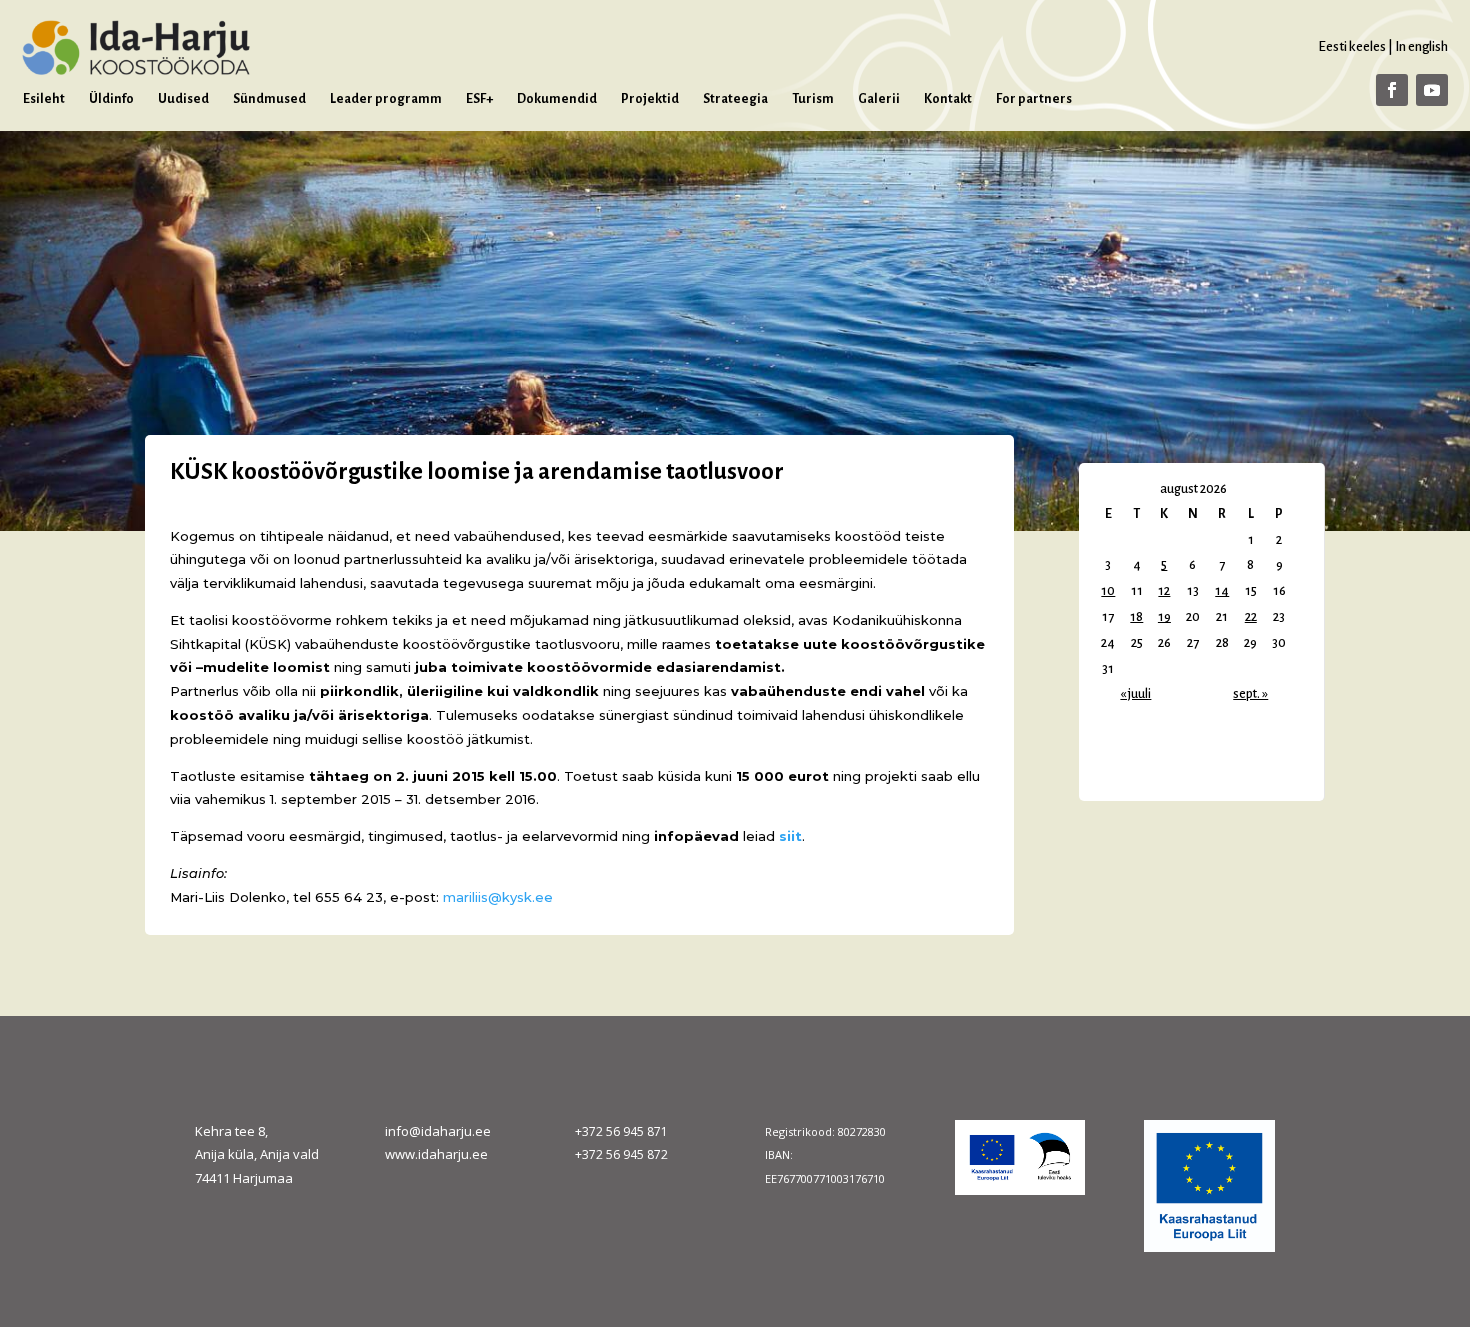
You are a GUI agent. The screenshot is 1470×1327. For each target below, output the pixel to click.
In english (1421, 46)
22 (1251, 617)
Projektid (650, 99)
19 (1164, 617)
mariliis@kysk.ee (498, 897)
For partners (1034, 99)
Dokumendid (557, 99)
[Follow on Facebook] (1392, 90)
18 (1136, 617)
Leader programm (386, 99)
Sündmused (269, 99)
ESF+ (479, 99)
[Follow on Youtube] (1432, 90)
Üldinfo (111, 99)
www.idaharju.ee (436, 1154)
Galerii (879, 99)
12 (1164, 591)
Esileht (44, 99)
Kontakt (948, 99)
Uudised (183, 99)
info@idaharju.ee (438, 1131)
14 (1222, 591)
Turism (813, 99)
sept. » (1250, 694)
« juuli (1135, 694)
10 (1108, 591)
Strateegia (735, 99)
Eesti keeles (1352, 46)
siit (790, 836)
